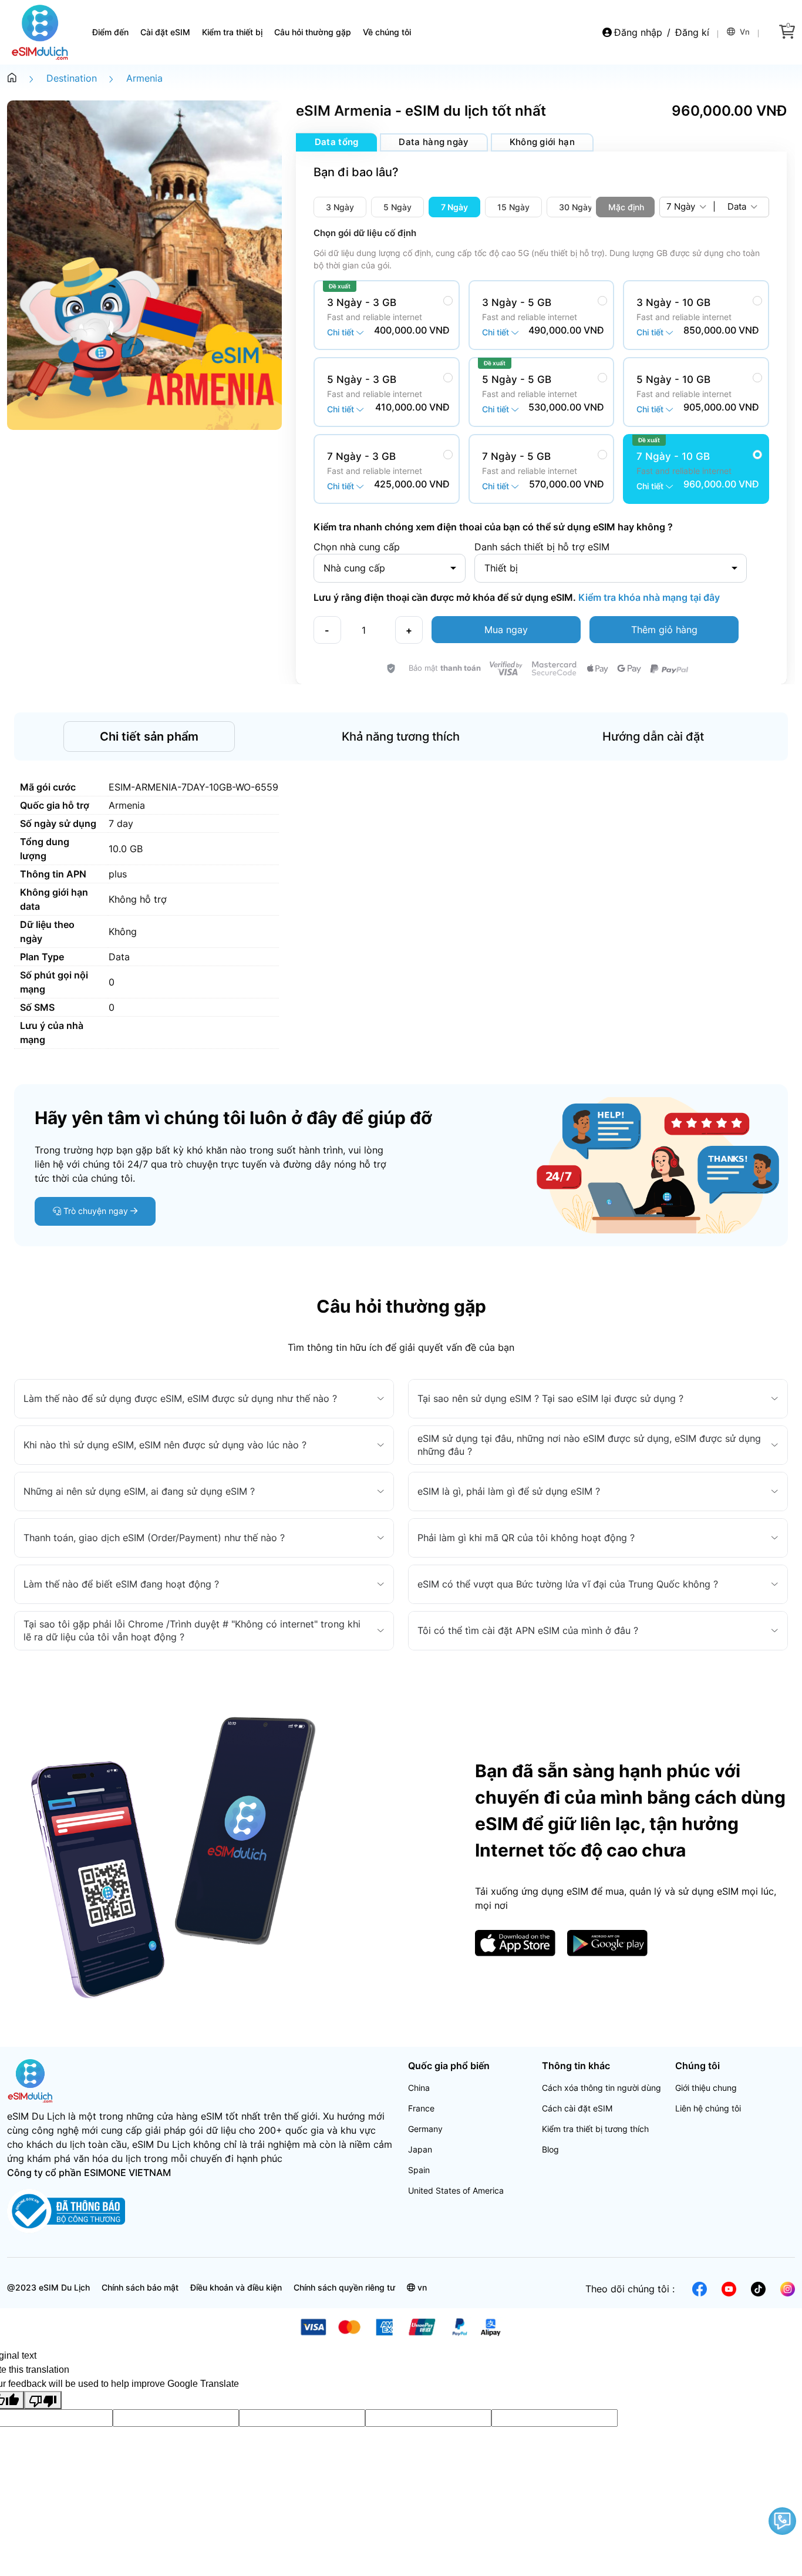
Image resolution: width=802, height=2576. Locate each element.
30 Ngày (576, 207)
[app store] (515, 1942)
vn (744, 32)
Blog (550, 2149)
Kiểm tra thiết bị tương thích (595, 2129)
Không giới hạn (542, 142)
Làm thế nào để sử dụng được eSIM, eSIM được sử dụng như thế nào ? (180, 1398)
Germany (425, 2129)
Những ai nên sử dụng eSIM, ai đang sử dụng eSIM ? (139, 1491)
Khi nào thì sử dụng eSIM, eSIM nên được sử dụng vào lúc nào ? (165, 1445)
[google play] (607, 1942)
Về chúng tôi (387, 32)
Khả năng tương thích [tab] (401, 737)
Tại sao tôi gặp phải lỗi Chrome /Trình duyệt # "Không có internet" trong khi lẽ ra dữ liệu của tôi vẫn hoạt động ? (192, 1630)
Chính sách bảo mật (140, 2287)
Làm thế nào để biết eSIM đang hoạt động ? (121, 1584)
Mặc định (626, 207)
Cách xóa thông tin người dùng (601, 2088)
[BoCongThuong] (66, 2210)
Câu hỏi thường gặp (313, 32)
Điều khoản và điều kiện (236, 2287)
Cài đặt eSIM (165, 32)
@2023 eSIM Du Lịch (48, 2287)
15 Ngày (513, 207)
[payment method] (401, 2326)
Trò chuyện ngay (96, 1211)
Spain (419, 2170)
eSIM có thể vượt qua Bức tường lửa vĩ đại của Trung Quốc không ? (568, 1584)
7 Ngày (454, 207)
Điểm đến (110, 32)
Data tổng (337, 142)
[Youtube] (729, 2288)
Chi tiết (342, 332)
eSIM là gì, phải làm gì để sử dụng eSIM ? (509, 1491)
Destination (72, 78)
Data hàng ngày (434, 142)
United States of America (456, 2190)
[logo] (31, 2080)
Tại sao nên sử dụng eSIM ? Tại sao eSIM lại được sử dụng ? (550, 1398)
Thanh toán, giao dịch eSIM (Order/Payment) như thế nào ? (154, 1538)
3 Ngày (340, 207)
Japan (420, 2149)
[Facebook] (700, 2288)
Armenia (144, 78)
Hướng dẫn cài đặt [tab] (653, 737)
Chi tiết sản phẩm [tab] (149, 737)
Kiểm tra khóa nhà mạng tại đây (648, 597)
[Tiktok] (758, 2288)
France (421, 2108)
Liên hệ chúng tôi (708, 2108)
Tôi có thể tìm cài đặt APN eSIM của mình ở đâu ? (528, 1630)
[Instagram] (788, 2288)
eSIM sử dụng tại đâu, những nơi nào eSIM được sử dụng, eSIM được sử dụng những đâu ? (589, 1445)
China (419, 2088)
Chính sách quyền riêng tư (344, 2287)
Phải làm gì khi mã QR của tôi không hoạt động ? (526, 1538)
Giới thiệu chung (706, 2088)
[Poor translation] (43, 2400)
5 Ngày (397, 207)
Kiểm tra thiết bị (232, 32)
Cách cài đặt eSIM (577, 2108)
